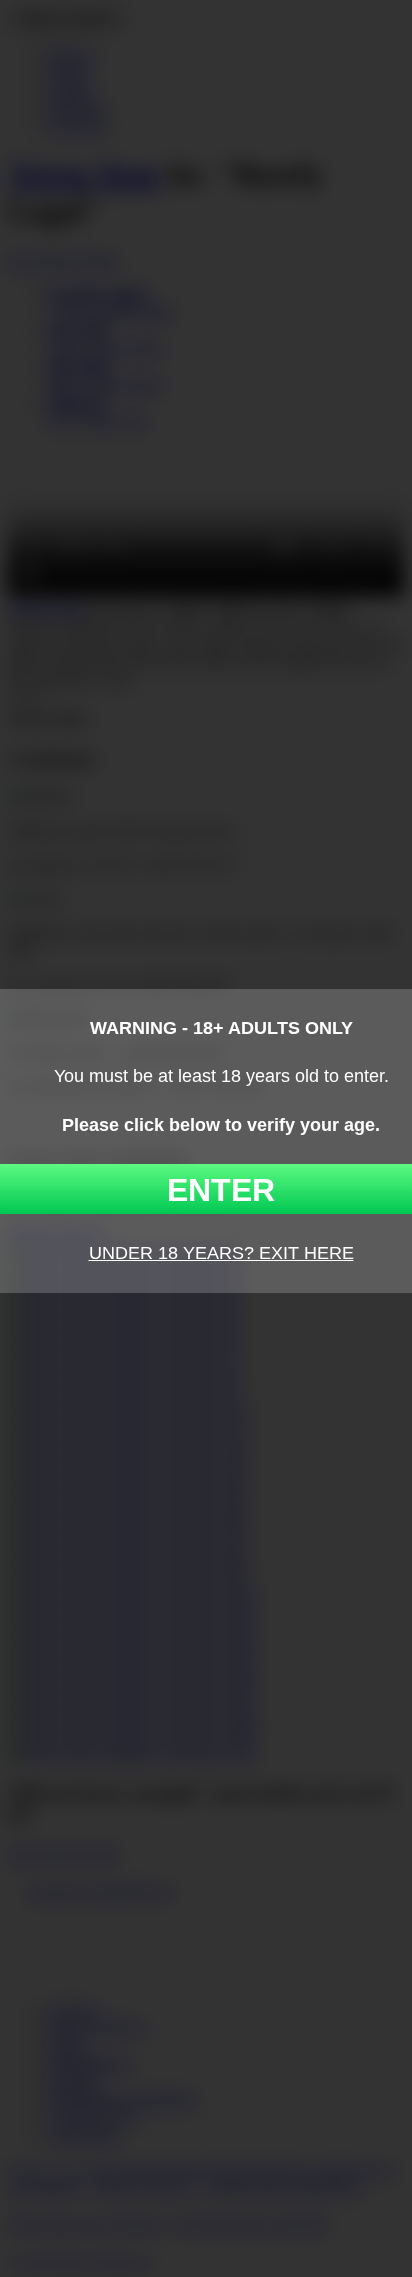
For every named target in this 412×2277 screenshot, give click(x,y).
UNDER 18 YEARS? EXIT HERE (221, 1253)
